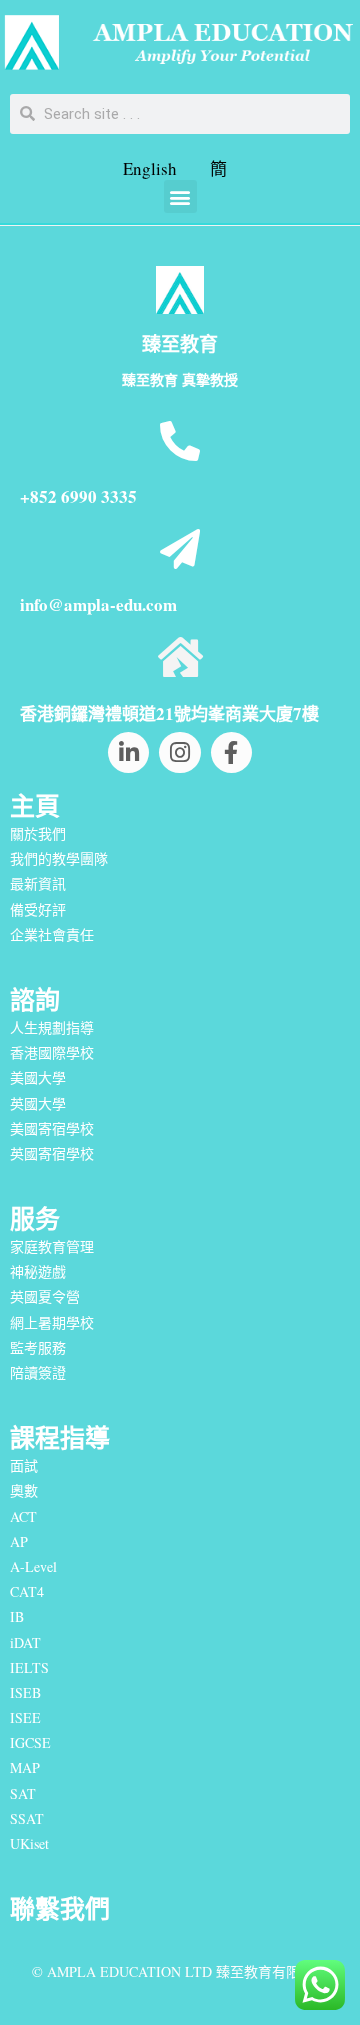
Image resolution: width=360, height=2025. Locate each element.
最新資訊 (38, 883)
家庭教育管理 (52, 1246)
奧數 (24, 1490)
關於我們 (38, 833)
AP (19, 1541)
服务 (35, 1218)
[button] (180, 196)
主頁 (35, 805)
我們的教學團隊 (59, 858)
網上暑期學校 (52, 1322)
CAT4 (27, 1591)
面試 (24, 1465)
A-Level (33, 1566)
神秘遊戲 (38, 1271)
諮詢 (35, 999)
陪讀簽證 (38, 1372)
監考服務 (38, 1347)
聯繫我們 (60, 1908)
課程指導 (60, 1437)
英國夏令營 (45, 1296)
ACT (23, 1516)
